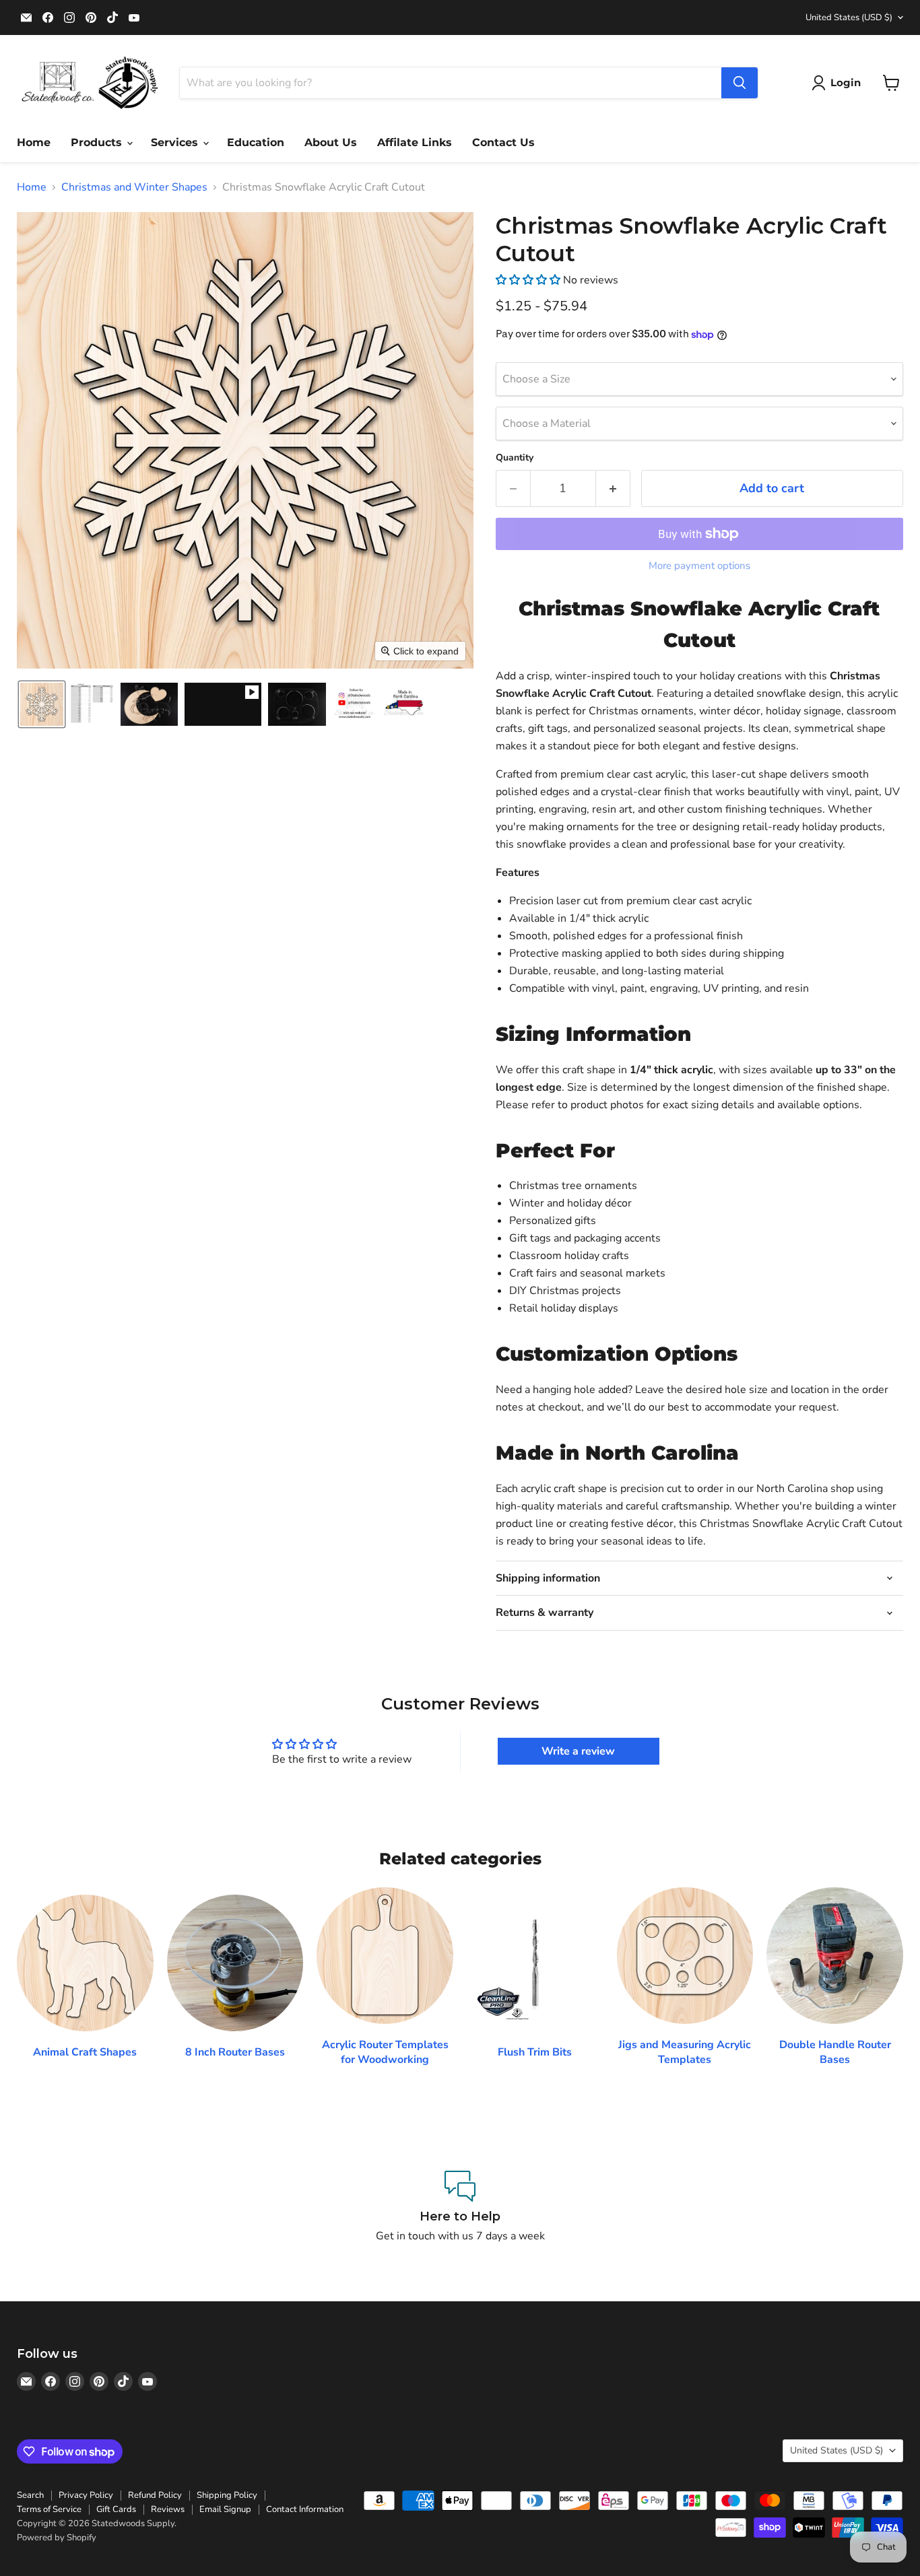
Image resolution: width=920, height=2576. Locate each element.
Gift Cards (116, 2509)
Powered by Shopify (57, 2538)
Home (34, 142)
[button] (839, 83)
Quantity (515, 458)
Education (256, 142)
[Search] (740, 83)
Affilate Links (415, 142)
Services (176, 142)
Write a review (578, 1751)
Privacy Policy (86, 2495)
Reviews (168, 2509)
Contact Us (503, 142)
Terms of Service (49, 2509)
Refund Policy (155, 2495)
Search (30, 2495)
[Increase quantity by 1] (613, 488)
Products (98, 142)
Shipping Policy (227, 2495)
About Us (331, 142)
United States (849, 18)
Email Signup (225, 2509)
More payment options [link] (699, 566)
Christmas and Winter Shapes (134, 187)
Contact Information (305, 2509)
